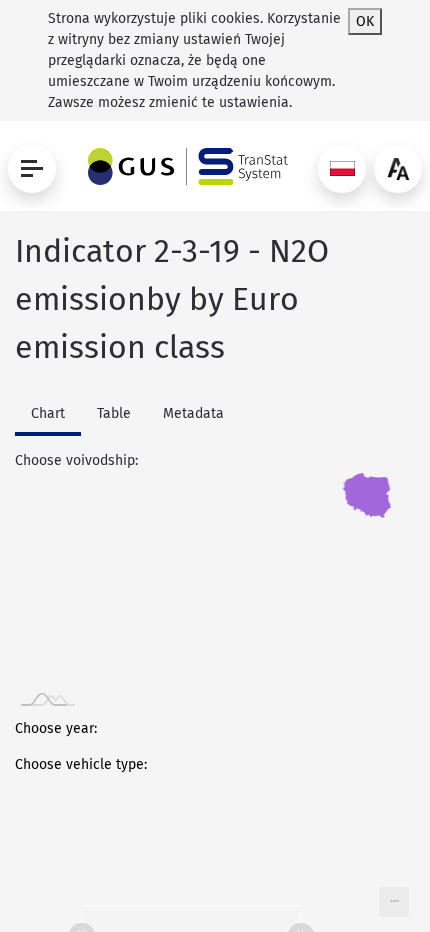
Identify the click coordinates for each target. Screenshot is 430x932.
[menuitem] (394, 902)
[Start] (183, 166)
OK (365, 21)
